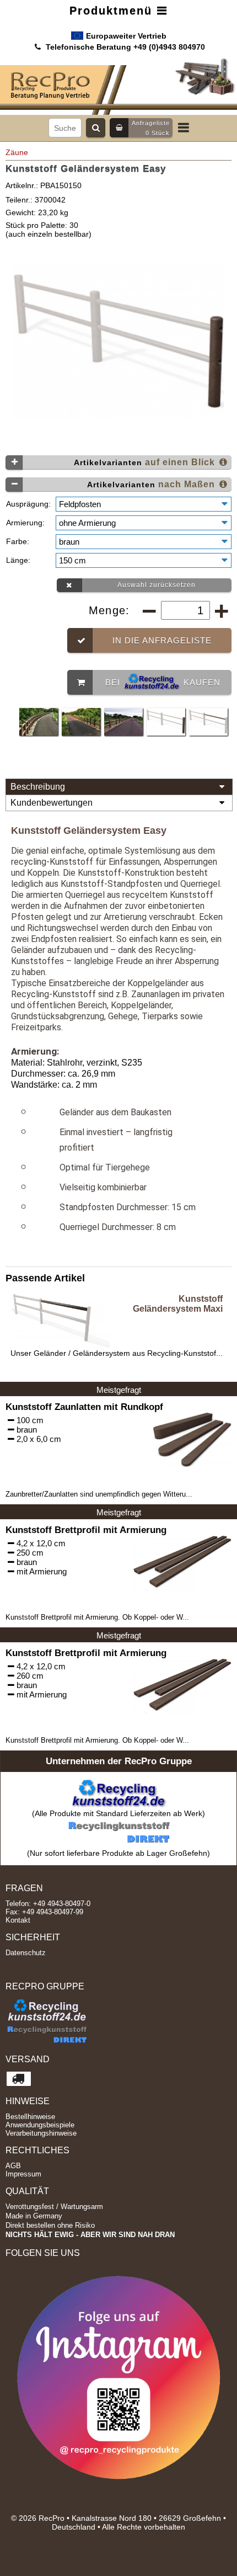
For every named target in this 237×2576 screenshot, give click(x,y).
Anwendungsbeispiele (40, 2125)
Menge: (111, 610)
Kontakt (18, 1920)
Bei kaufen (163, 682)
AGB (13, 2166)
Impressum (23, 2174)
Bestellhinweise (30, 2117)
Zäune (17, 152)
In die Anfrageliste (162, 640)
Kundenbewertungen (52, 803)
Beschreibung (38, 787)
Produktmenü (113, 10)
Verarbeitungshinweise (41, 2133)
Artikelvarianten (146, 462)
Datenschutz (26, 1953)
